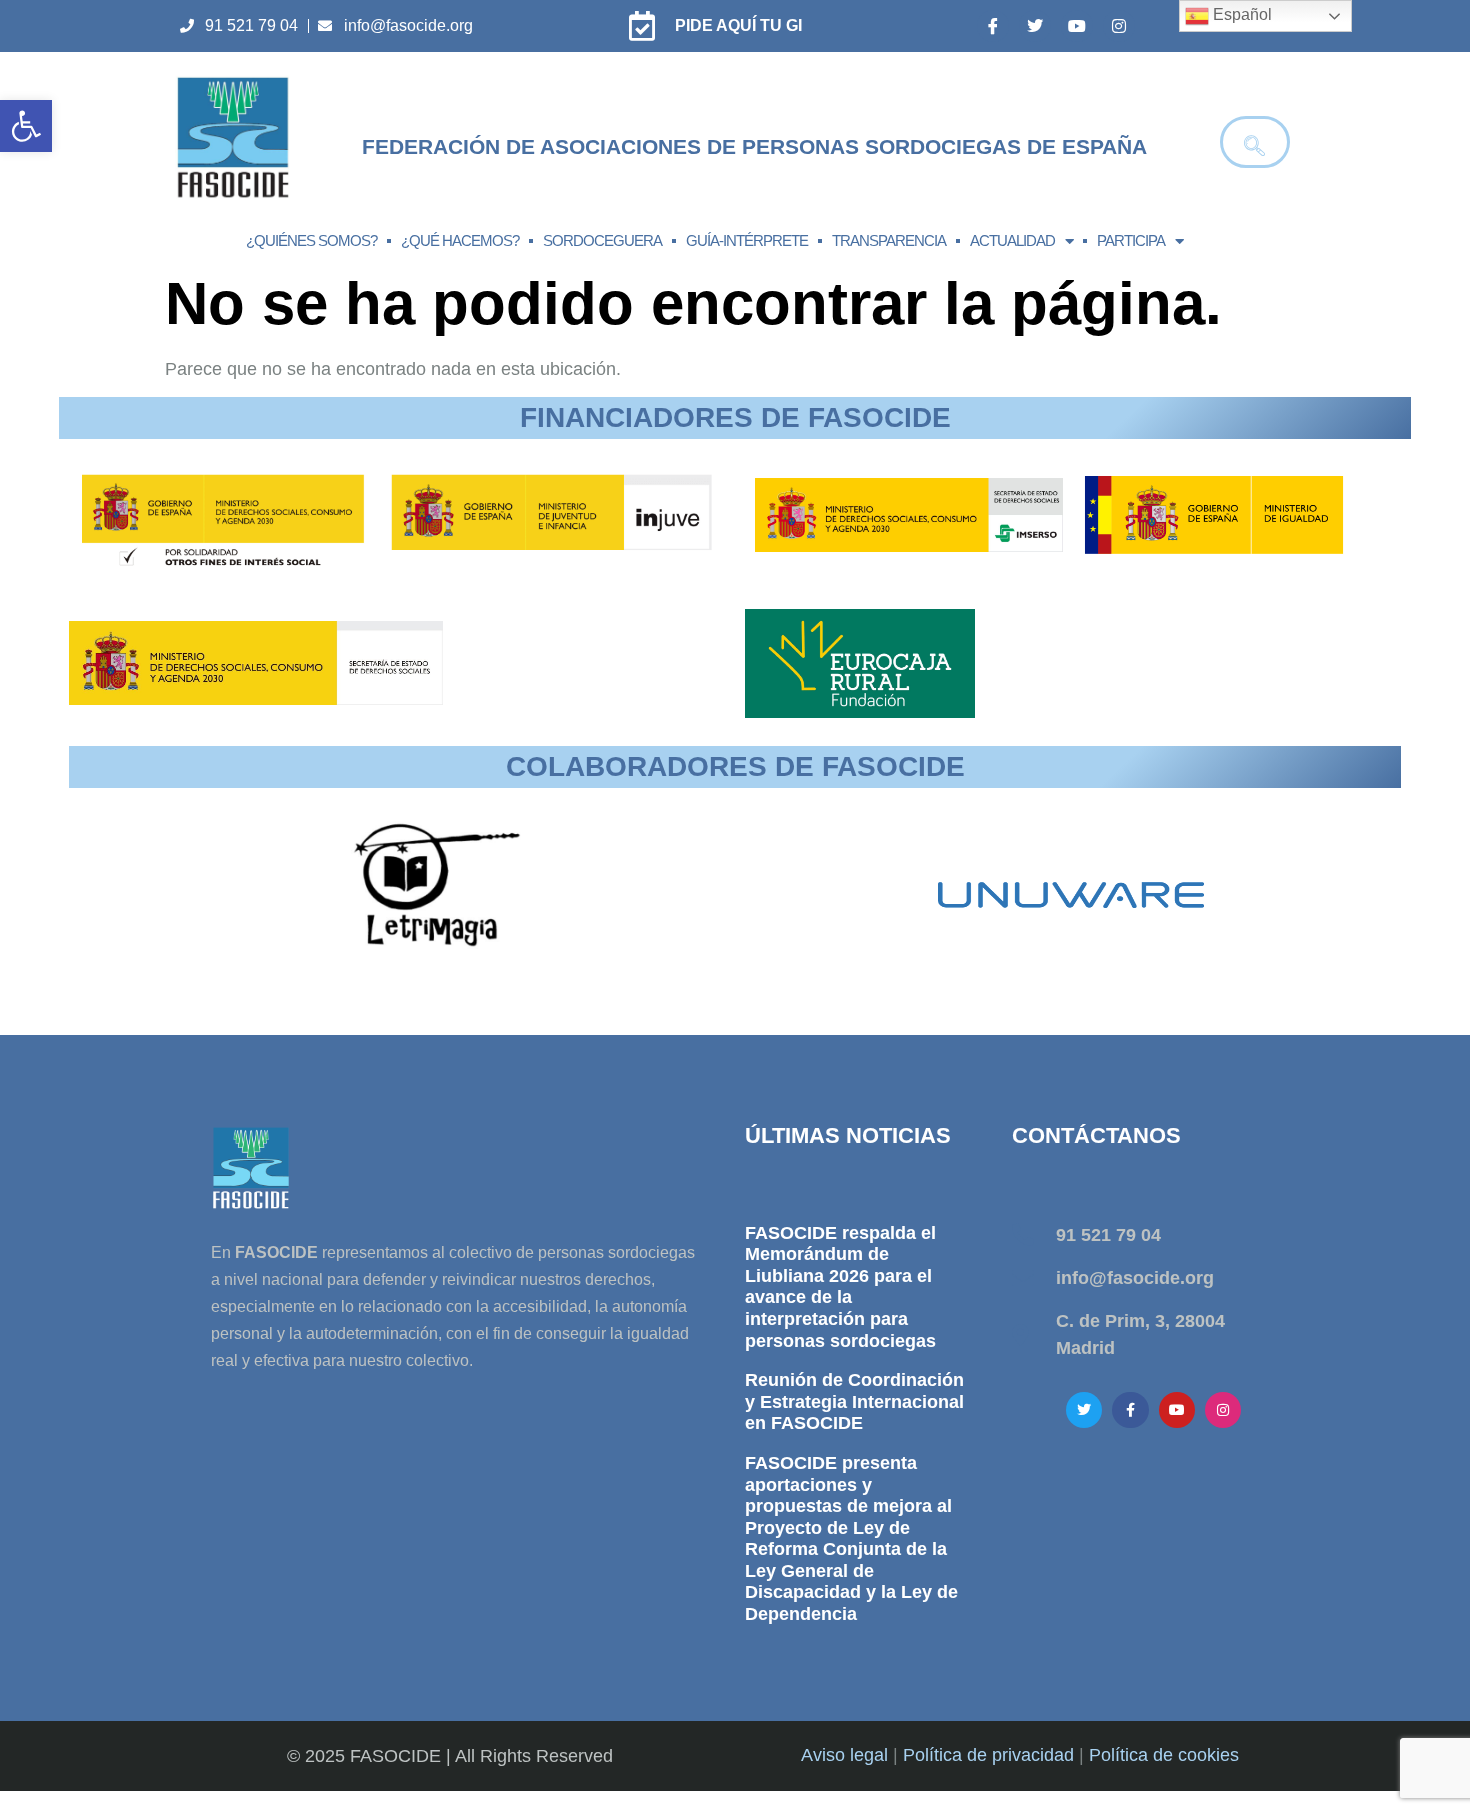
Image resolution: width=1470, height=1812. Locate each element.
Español (1240, 14)
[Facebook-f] (1130, 1410)
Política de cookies (1164, 1755)
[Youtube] (1077, 26)
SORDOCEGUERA (602, 240)
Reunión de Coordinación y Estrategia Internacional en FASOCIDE (854, 1401)
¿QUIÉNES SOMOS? (311, 240)
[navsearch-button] (1255, 142)
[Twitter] (1035, 26)
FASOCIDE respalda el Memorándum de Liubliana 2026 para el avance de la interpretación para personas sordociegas (840, 1287)
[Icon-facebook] (993, 26)
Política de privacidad (988, 1755)
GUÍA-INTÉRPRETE (747, 240)
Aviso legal (844, 1755)
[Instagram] (1119, 26)
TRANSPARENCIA (889, 240)
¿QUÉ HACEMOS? (460, 240)
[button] (26, 126)
